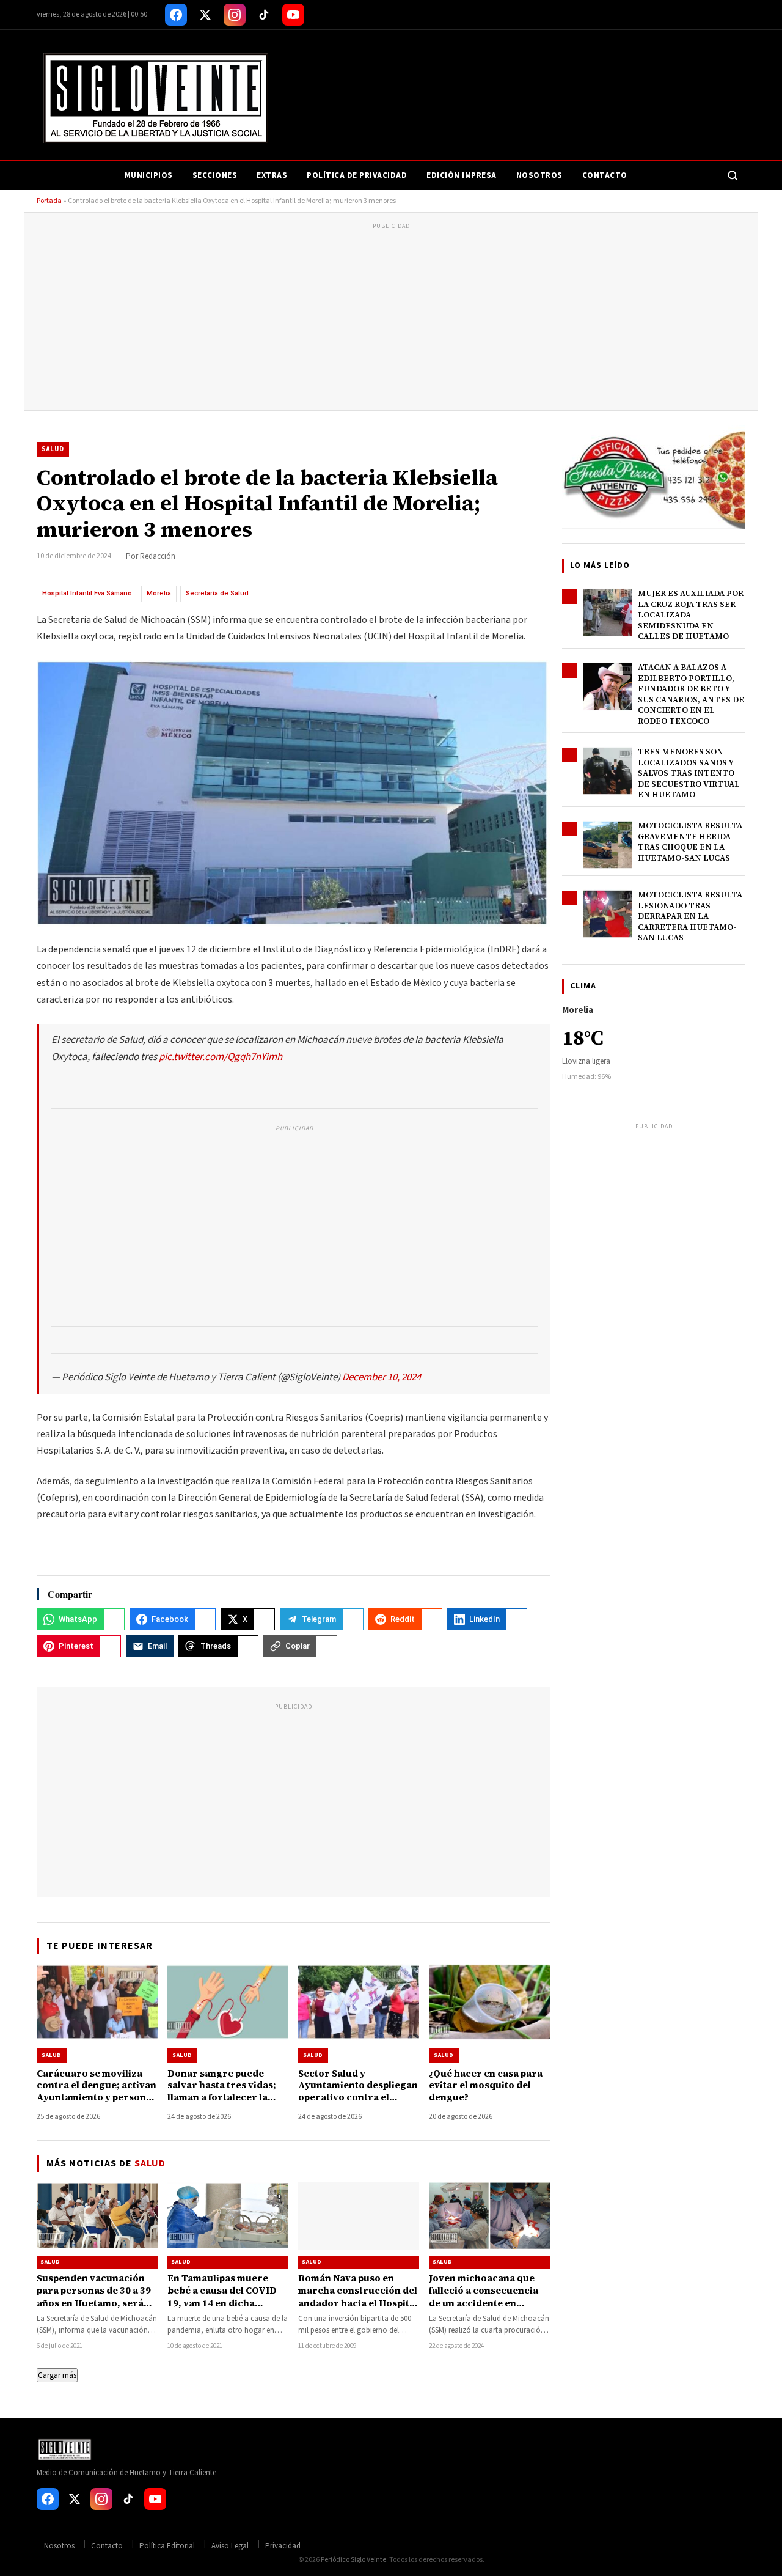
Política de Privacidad (357, 175)
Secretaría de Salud (217, 593)
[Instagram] (235, 15)
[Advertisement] (391, 318)
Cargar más (57, 2375)
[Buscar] (733, 175)
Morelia (159, 593)
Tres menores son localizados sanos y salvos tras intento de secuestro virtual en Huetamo (689, 773)
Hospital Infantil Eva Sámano (87, 593)
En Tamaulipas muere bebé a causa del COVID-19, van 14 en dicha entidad (224, 2297)
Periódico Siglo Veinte (353, 2560)
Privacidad (283, 2546)
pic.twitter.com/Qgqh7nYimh (221, 1057)
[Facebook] (176, 15)
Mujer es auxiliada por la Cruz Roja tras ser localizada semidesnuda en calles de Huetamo (691, 615)
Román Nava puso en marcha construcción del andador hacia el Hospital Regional (358, 2297)
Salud (53, 449)
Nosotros (539, 175)
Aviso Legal (230, 2546)
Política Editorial (167, 2546)
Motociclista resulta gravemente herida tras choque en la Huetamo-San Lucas (690, 842)
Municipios (149, 175)
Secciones (215, 175)
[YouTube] (293, 15)
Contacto (605, 175)
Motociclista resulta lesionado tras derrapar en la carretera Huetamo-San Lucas (690, 916)
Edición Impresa (462, 175)
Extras (272, 175)
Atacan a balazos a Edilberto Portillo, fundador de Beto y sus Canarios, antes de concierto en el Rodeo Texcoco (691, 694)
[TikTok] (264, 15)
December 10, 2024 (382, 1377)
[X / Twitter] (205, 15)
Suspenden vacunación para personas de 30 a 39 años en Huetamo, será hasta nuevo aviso (94, 2297)
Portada (49, 201)
